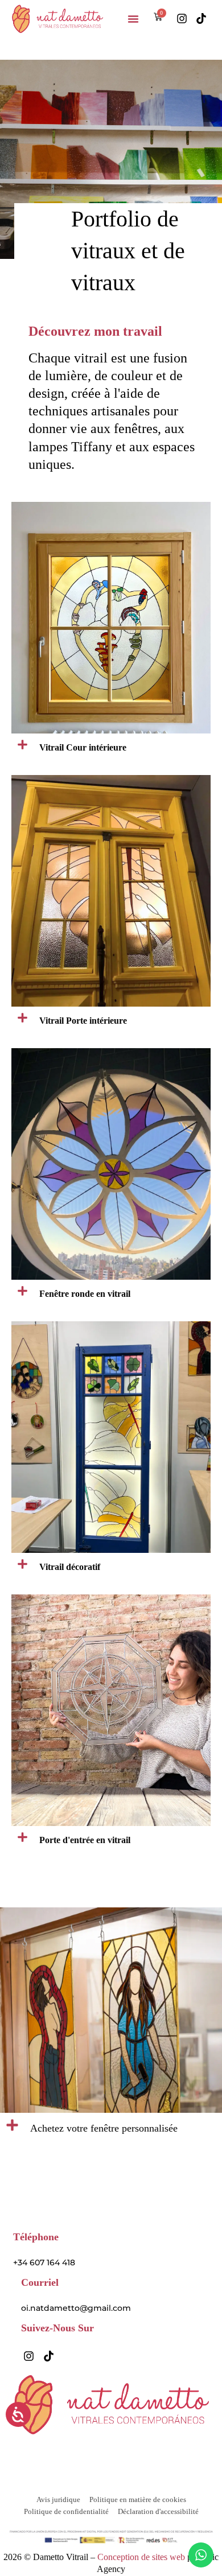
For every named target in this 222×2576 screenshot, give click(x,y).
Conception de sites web (142, 2557)
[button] (133, 19)
